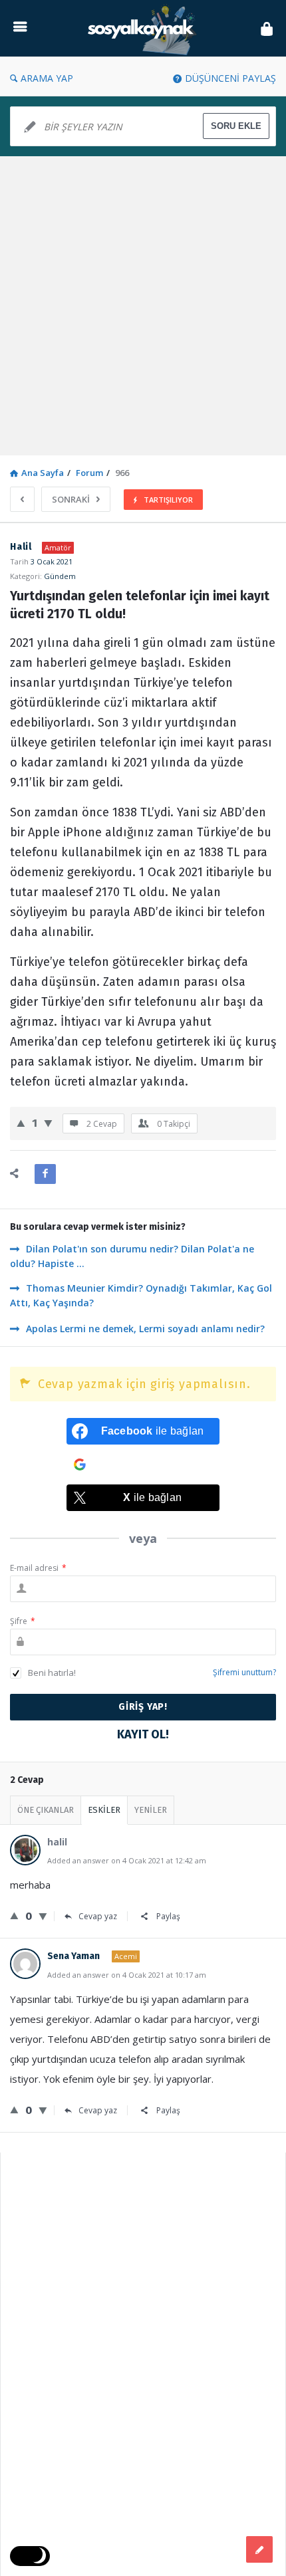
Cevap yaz (98, 1916)
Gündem (60, 576)
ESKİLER (104, 1810)
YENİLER (151, 1810)
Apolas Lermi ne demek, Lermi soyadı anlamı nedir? (145, 1329)
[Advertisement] (143, 306)
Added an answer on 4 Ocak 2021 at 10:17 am (127, 1975)
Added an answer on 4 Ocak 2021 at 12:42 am (127, 1860)
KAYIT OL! (143, 1734)
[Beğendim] (21, 1123)
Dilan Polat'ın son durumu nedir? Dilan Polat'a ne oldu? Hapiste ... (132, 1256)
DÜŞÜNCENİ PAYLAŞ (230, 78)
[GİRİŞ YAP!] (267, 28)
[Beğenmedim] (48, 1123)
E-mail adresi (38, 1568)
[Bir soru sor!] (259, 2549)
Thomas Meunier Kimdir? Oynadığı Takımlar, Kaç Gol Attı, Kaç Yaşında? (141, 1295)
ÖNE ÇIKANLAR (46, 1810)
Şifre (23, 1621)
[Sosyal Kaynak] (144, 28)
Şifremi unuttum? (244, 1672)
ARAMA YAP (47, 78)
